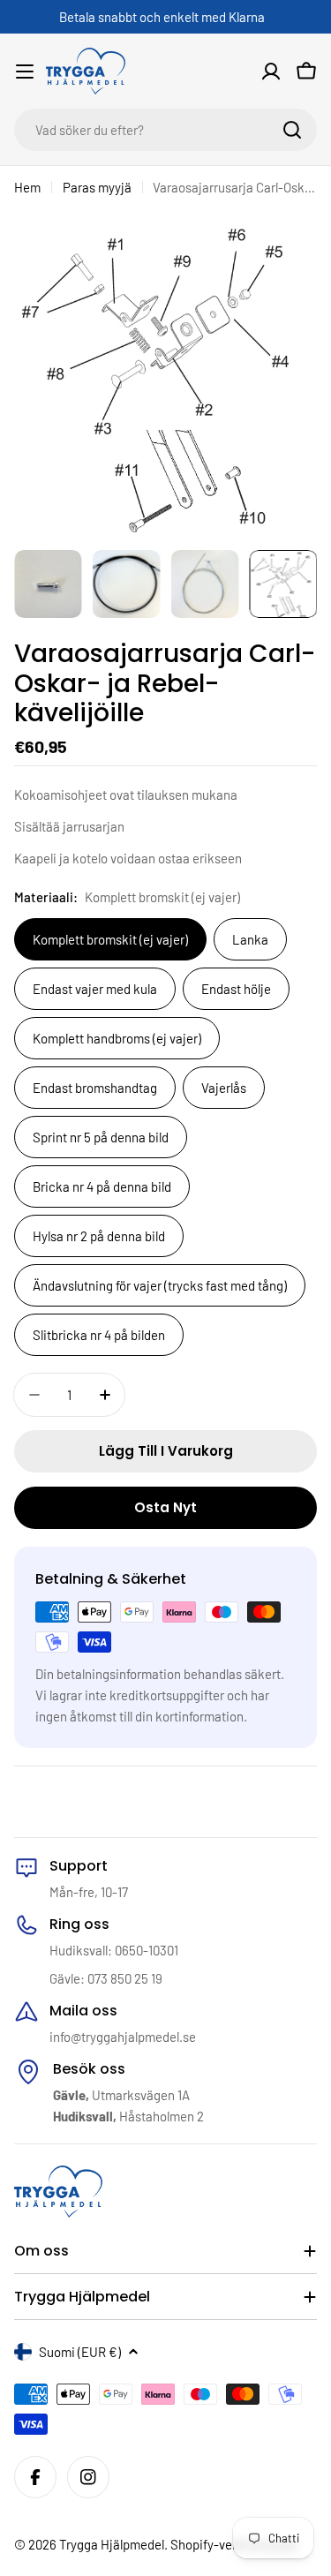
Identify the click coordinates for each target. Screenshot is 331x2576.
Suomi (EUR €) (80, 2352)
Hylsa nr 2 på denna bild (99, 1236)
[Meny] (25, 72)
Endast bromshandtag (95, 1088)
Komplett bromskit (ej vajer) (110, 939)
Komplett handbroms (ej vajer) (117, 1038)
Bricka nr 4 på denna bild (102, 1186)
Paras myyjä (97, 187)
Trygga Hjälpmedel (112, 2544)
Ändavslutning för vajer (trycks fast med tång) (160, 1285)
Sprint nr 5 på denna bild (101, 1137)
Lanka (250, 939)
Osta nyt (165, 1507)
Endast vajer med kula (95, 989)
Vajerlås (224, 1088)
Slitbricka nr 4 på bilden (99, 1335)
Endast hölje (236, 989)
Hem (27, 187)
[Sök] (292, 130)
